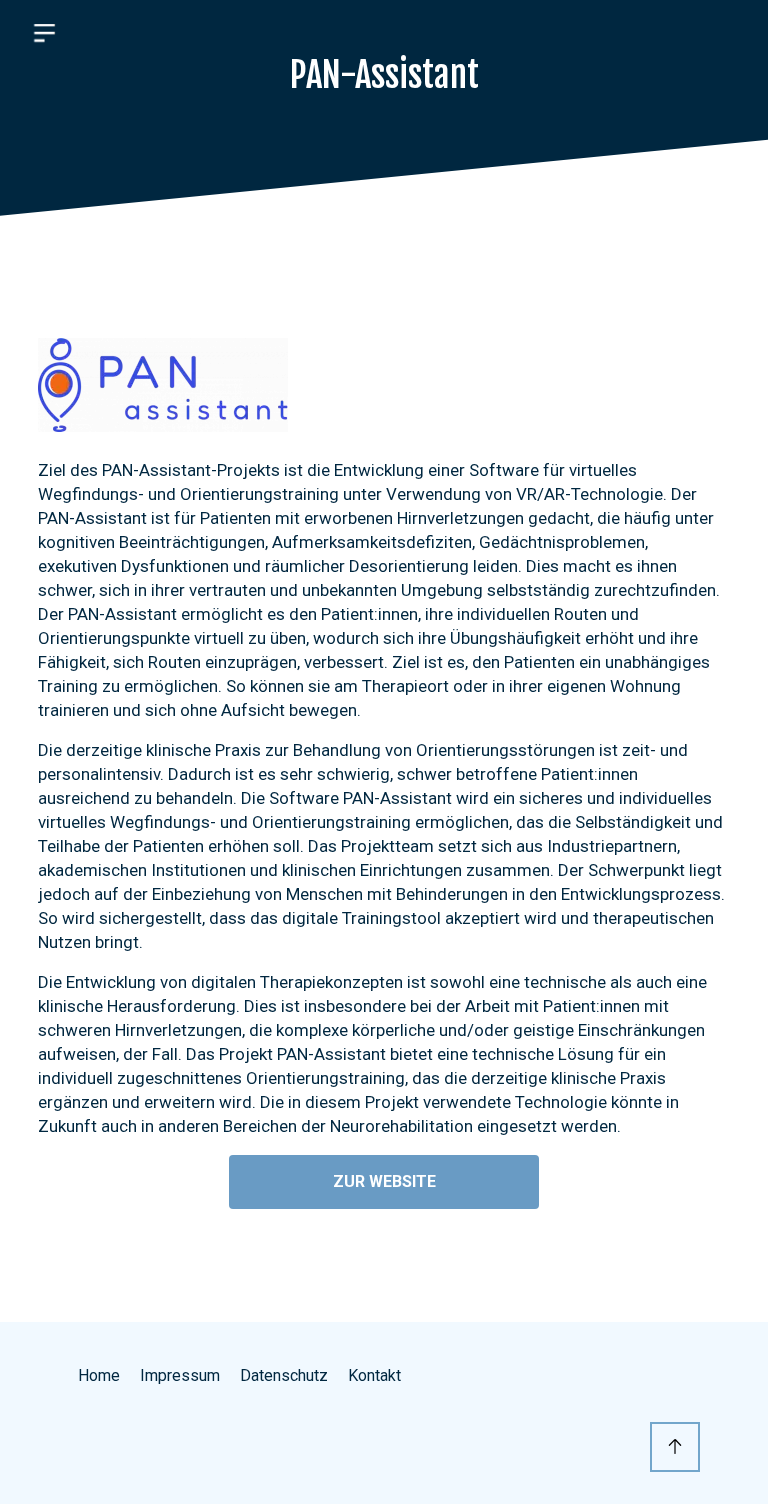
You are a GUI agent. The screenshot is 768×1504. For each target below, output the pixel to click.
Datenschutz (284, 1375)
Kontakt (374, 1375)
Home (99, 1375)
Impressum (180, 1375)
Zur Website (384, 1181)
